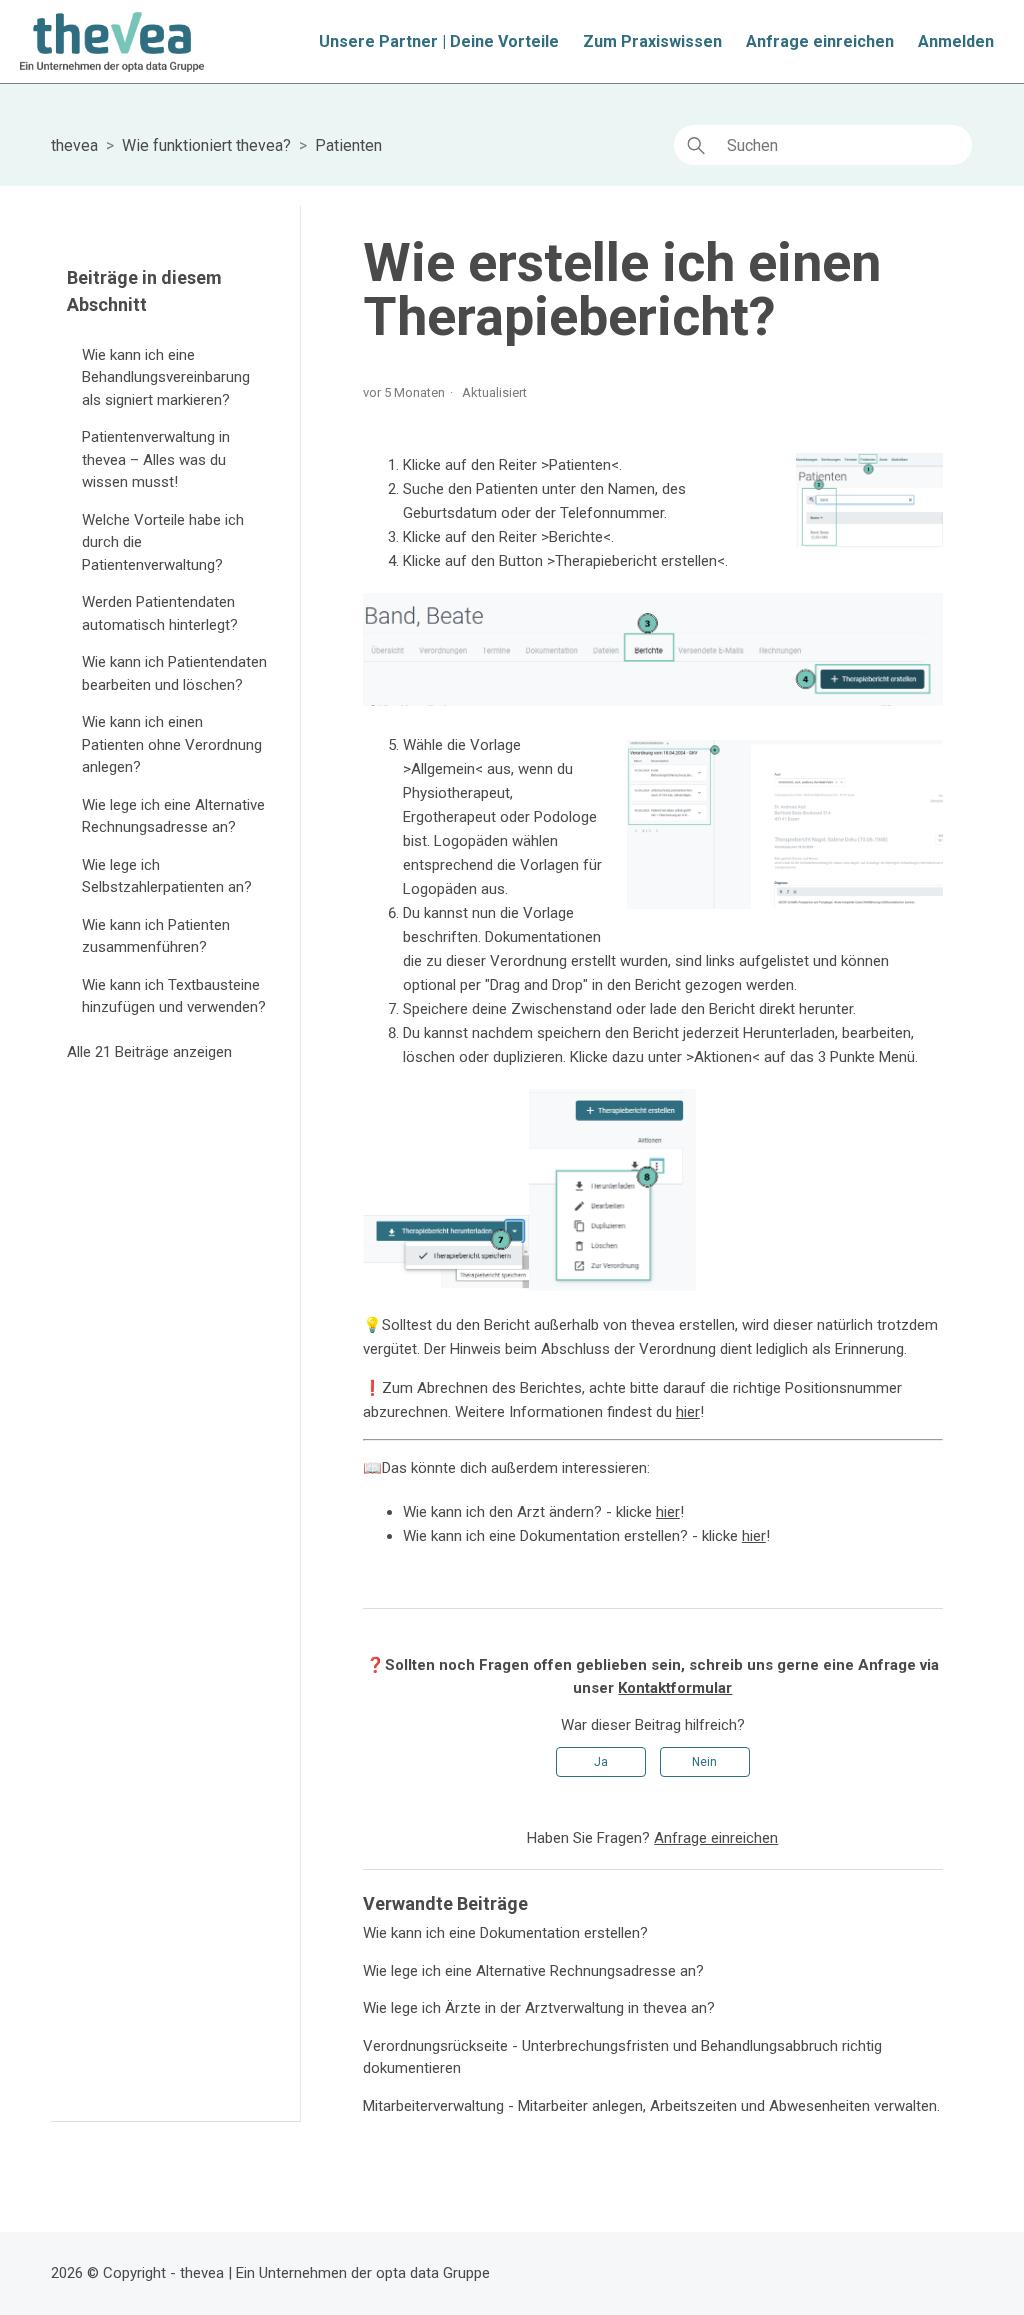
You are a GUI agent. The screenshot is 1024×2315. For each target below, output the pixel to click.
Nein (704, 1762)
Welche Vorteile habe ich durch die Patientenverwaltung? (163, 542)
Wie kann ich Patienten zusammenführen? (156, 936)
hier (688, 1412)
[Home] (111, 42)
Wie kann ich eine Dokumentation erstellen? (505, 1933)
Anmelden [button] (956, 41)
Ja (601, 1762)
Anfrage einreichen (820, 41)
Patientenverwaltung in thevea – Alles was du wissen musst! (156, 459)
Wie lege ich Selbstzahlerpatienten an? (167, 876)
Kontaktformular (675, 1688)
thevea (74, 145)
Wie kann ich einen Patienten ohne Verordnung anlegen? (172, 744)
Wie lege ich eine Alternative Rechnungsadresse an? (173, 816)
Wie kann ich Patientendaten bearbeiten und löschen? (174, 673)
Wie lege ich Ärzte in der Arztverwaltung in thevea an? (539, 2008)
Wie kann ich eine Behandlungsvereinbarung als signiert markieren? (166, 377)
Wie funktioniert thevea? (206, 145)
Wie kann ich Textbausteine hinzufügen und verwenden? (174, 996)
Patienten (348, 145)
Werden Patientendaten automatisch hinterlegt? (160, 613)
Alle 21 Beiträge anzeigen (149, 1052)
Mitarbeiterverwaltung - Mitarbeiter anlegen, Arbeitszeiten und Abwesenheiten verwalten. (651, 2106)
